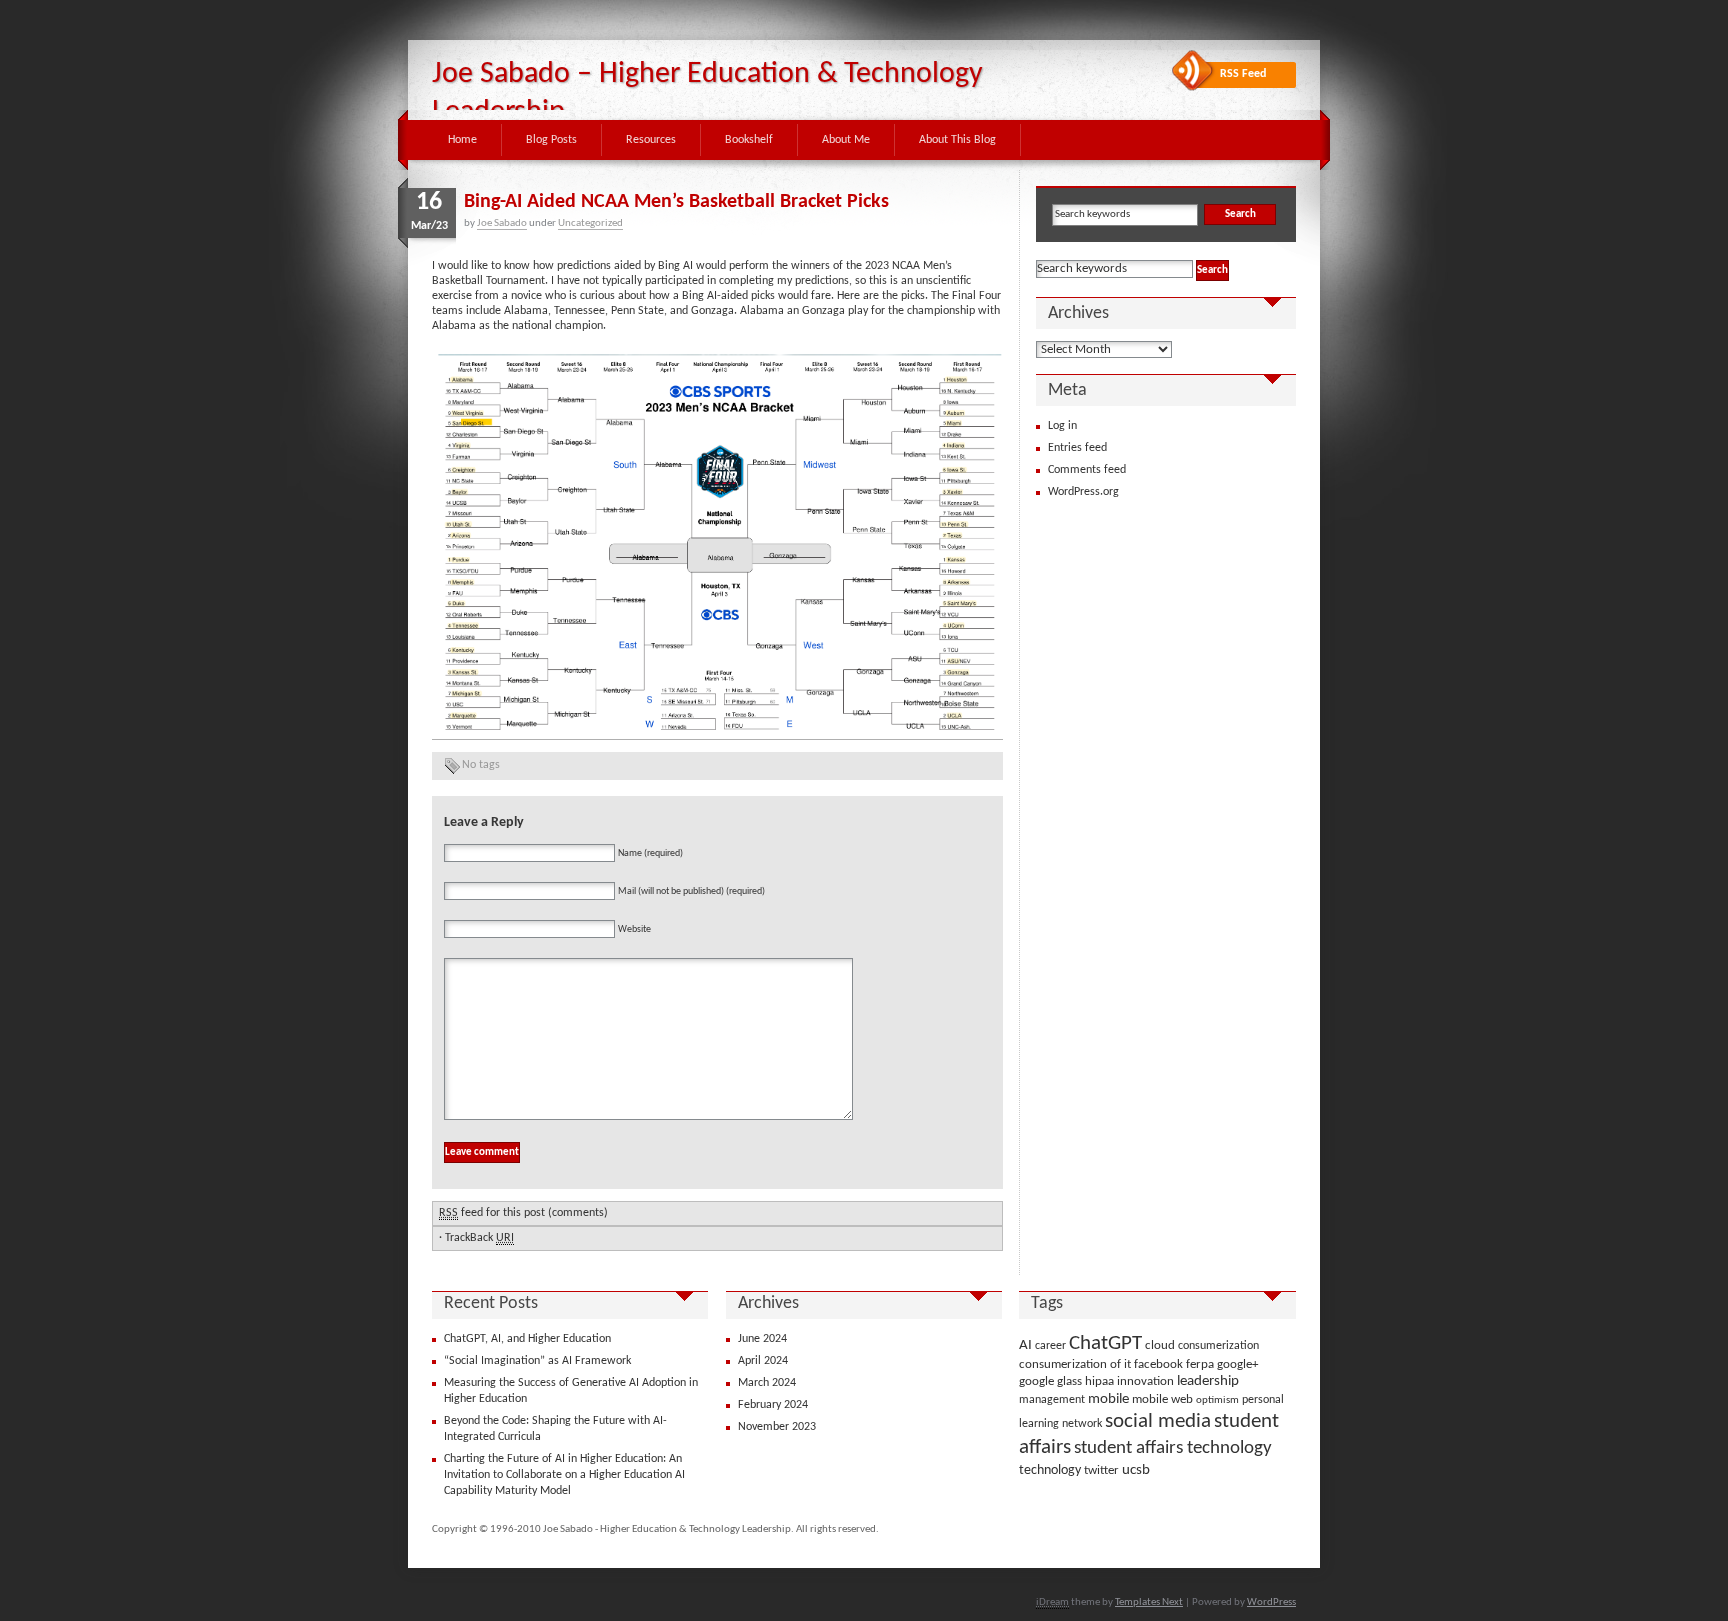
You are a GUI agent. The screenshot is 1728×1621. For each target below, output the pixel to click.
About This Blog (957, 140)
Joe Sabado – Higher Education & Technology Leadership (707, 93)
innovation (1145, 1381)
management (1052, 1400)
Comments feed (1087, 470)
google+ (1237, 1364)
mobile (1108, 1399)
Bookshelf (749, 140)
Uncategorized (590, 223)
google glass (1050, 1381)
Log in (1062, 426)
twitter (1101, 1470)
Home (462, 140)
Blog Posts (551, 140)
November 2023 (777, 1427)
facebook (1158, 1364)
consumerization (1218, 1346)
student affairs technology (1173, 1448)
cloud (1160, 1345)
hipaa (1099, 1381)
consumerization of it (1075, 1364)
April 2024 (763, 1361)
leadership (1208, 1381)
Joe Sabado (502, 223)
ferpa (1200, 1364)
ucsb (1136, 1470)
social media (1158, 1422)
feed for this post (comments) (523, 1213)
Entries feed (1077, 448)
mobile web (1162, 1399)
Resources (651, 140)
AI (1025, 1345)
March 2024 (767, 1383)
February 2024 (773, 1405)
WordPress (1271, 1602)
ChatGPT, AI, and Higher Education (527, 1339)
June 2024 (762, 1339)
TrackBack (479, 1238)
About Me (846, 140)
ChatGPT (1105, 1343)
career (1050, 1346)
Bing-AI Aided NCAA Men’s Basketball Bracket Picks (676, 202)
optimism (1217, 1400)
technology (1050, 1470)
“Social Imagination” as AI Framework (537, 1361)
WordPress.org (1083, 492)
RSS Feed (1243, 74)
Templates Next (1149, 1602)
